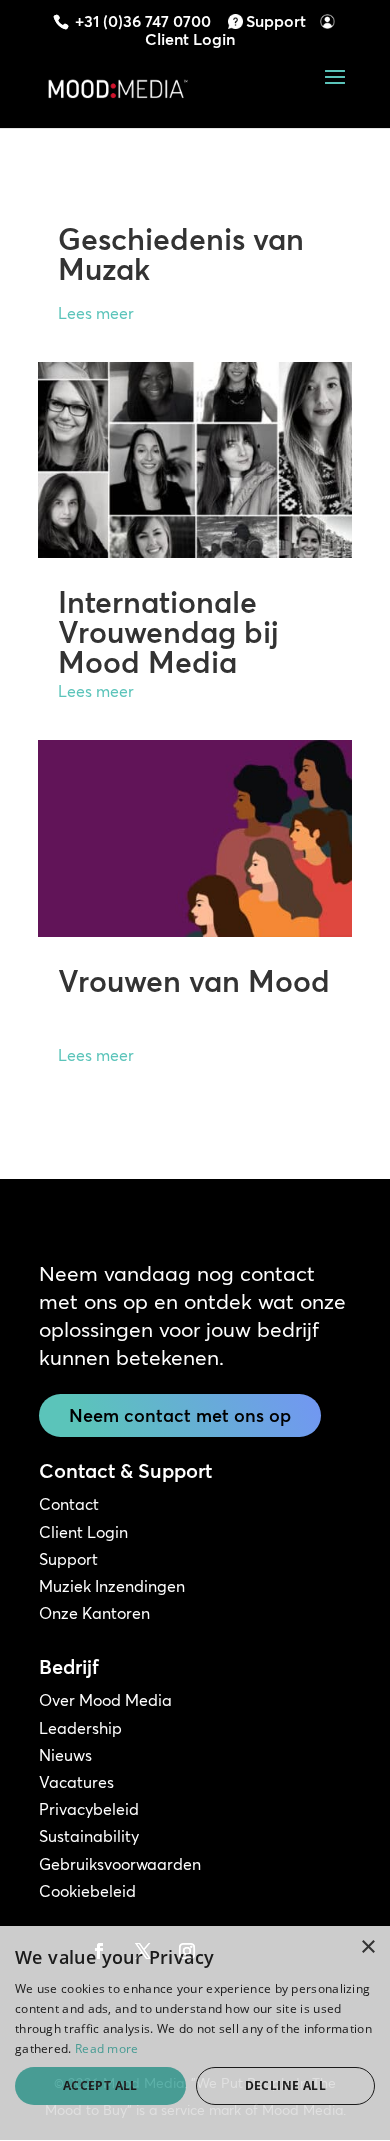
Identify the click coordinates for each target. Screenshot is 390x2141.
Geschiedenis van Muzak (181, 254)
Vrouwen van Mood (194, 981)
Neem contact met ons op (180, 1415)
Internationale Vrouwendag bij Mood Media (168, 632)
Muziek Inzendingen (112, 1586)
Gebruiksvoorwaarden (120, 1864)
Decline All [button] (285, 2085)
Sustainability (89, 1836)
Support (276, 21)
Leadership (80, 1728)
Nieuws (65, 1755)
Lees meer (96, 313)
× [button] (367, 1947)
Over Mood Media (105, 1700)
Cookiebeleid (87, 1891)
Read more (107, 2048)
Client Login (190, 39)
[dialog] (195, 2033)
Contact (69, 1504)
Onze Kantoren (94, 1613)
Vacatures (76, 1782)
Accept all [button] (100, 2085)
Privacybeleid (89, 1809)
